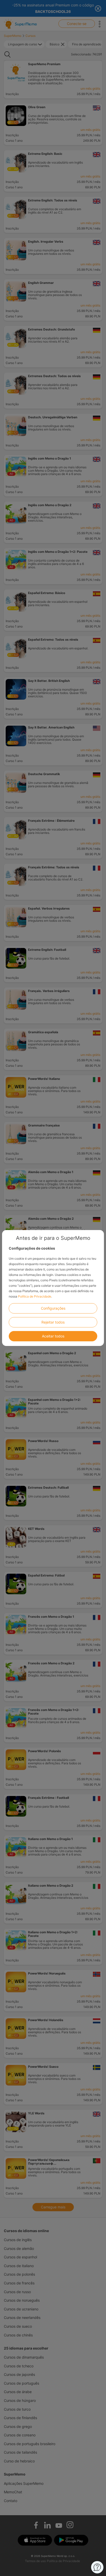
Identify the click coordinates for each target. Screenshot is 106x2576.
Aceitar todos (53, 1336)
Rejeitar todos (53, 1322)
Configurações (53, 1308)
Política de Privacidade (35, 1296)
